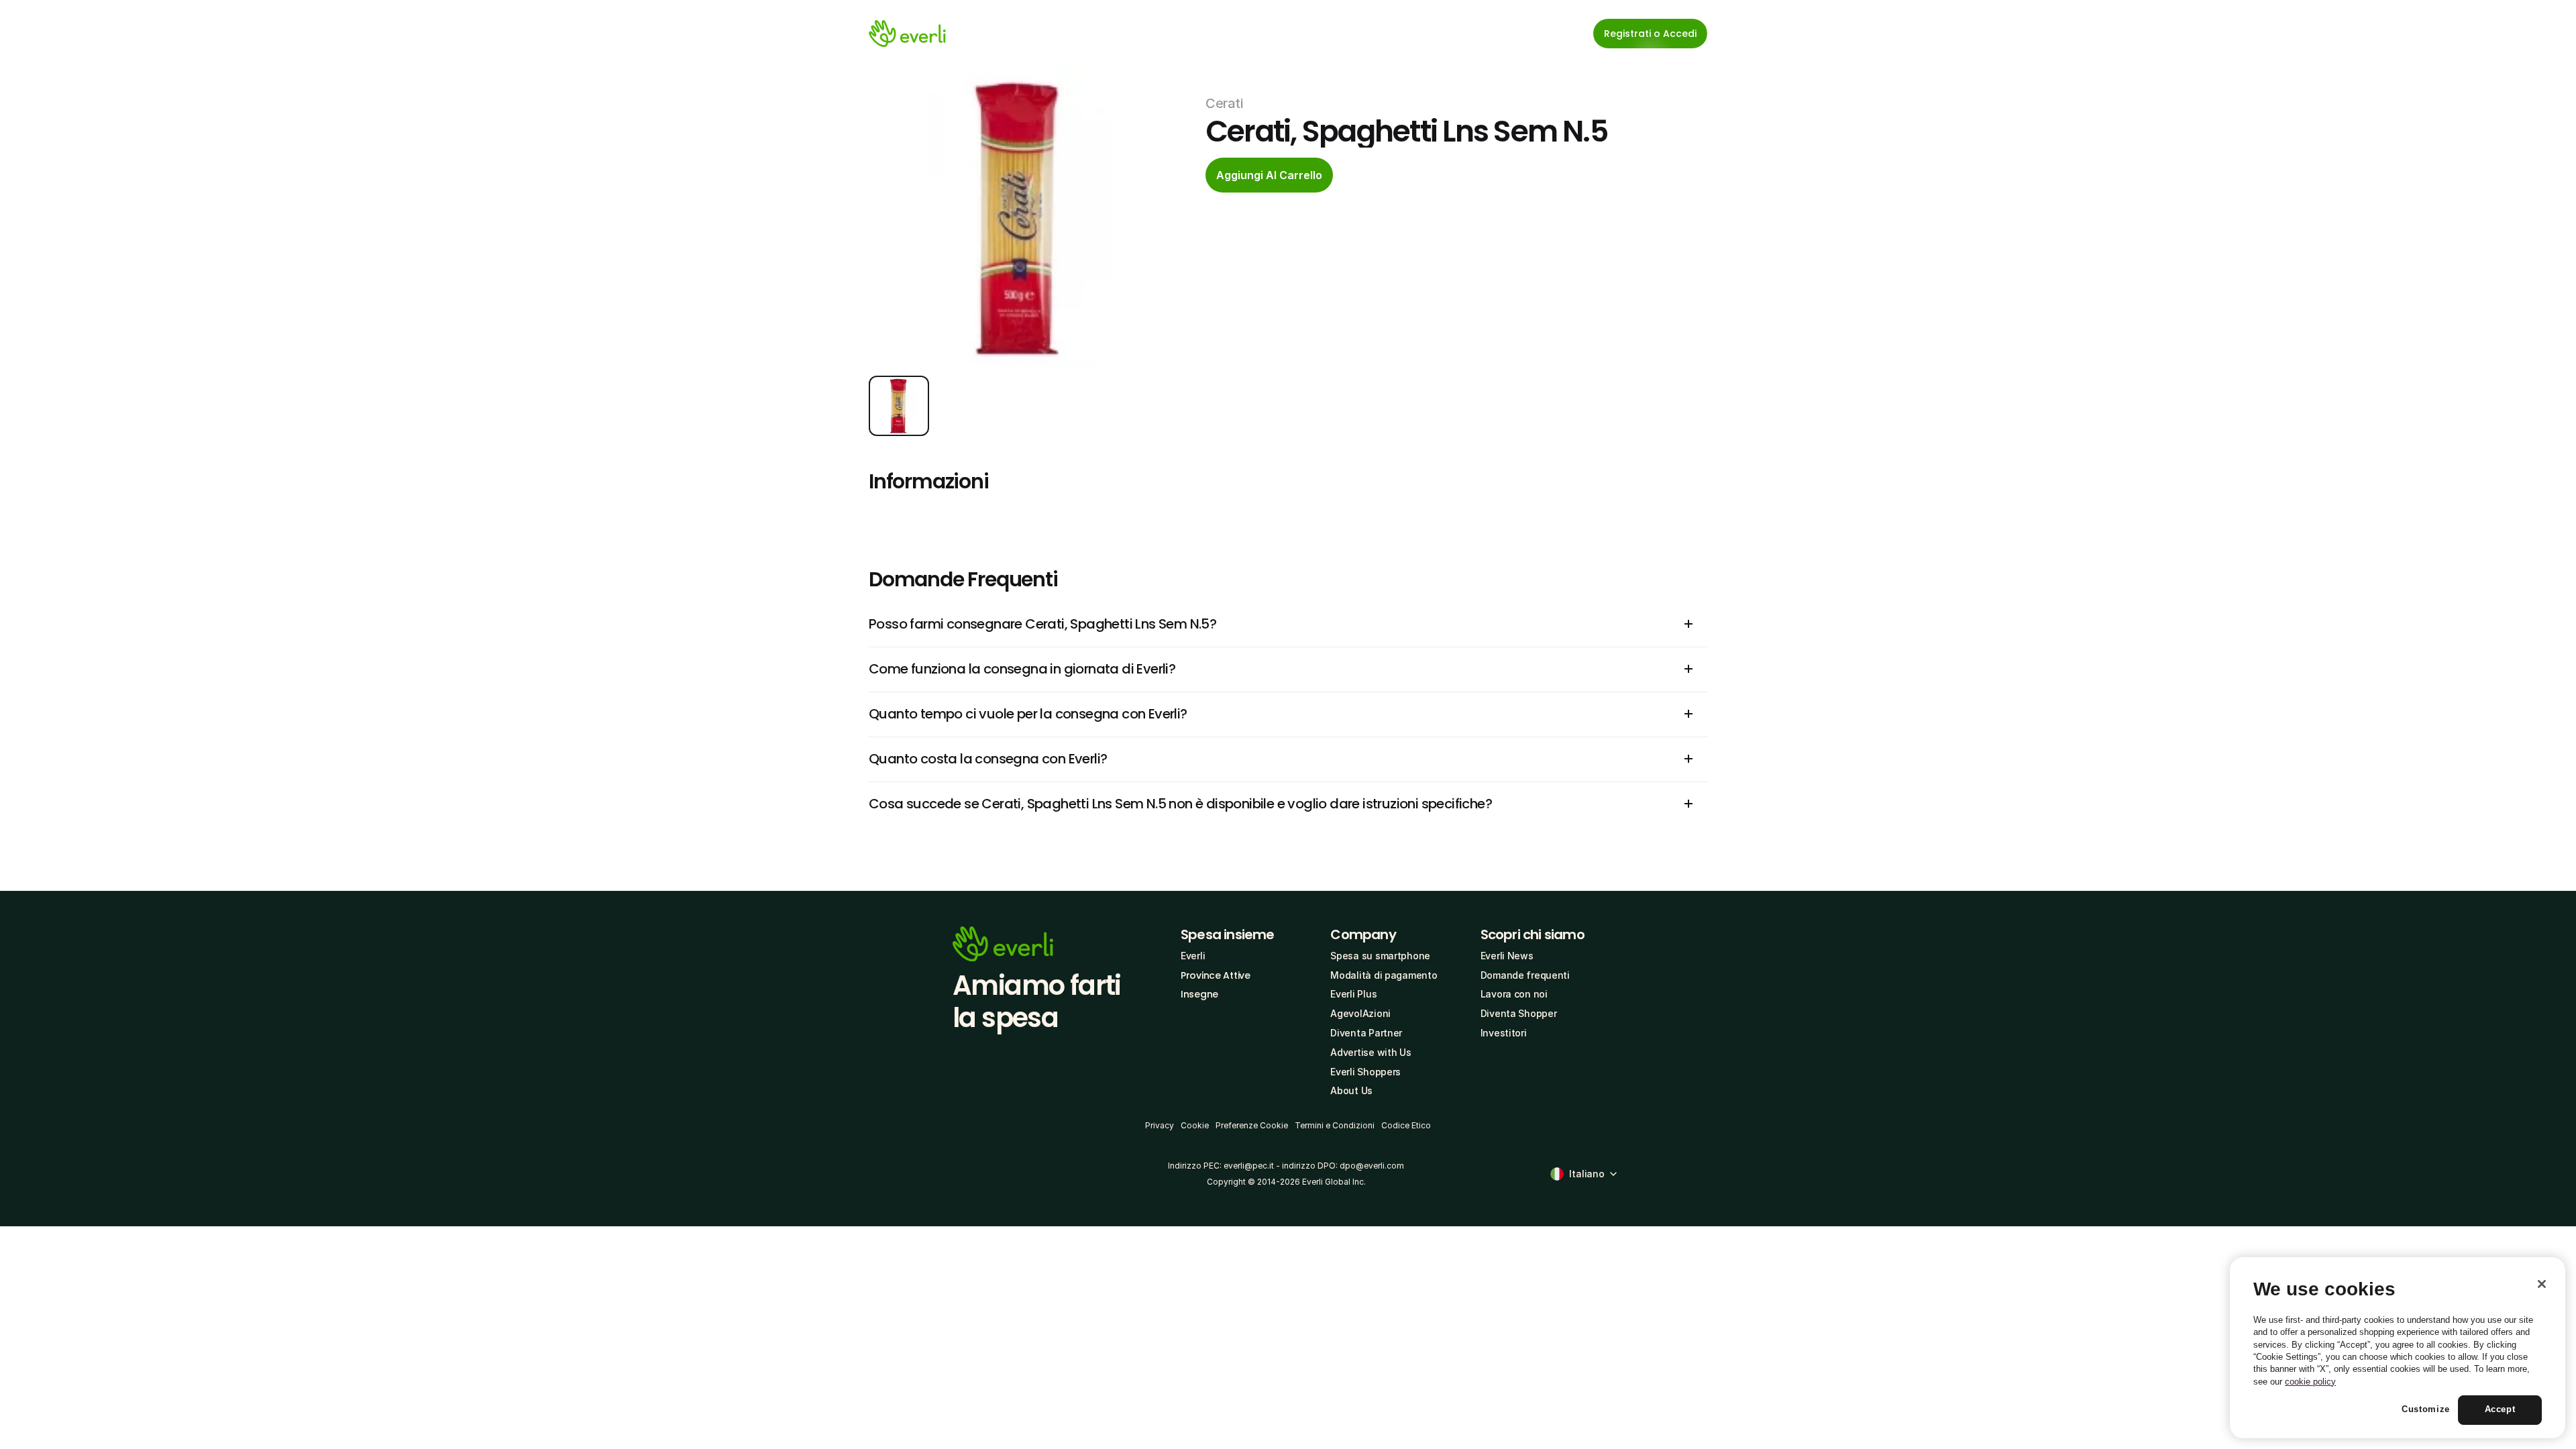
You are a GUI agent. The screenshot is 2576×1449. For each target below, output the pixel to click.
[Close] (2542, 1284)
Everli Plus (1353, 994)
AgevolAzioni (1360, 1013)
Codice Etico (1406, 1125)
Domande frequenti (1525, 975)
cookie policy (2310, 1382)
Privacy (1160, 1125)
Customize (2426, 1410)
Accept (2500, 1410)
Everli (1193, 956)
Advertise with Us (1371, 1052)
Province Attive (1216, 975)
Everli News (1507, 956)
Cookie (1195, 1125)
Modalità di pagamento (1384, 975)
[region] (2398, 1348)
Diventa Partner (1366, 1033)
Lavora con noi (1514, 994)
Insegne (1199, 994)
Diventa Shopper (1519, 1013)
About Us (1351, 1090)
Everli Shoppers (1365, 1072)
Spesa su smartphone (1380, 956)
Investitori (1504, 1033)
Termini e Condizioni (1335, 1125)
